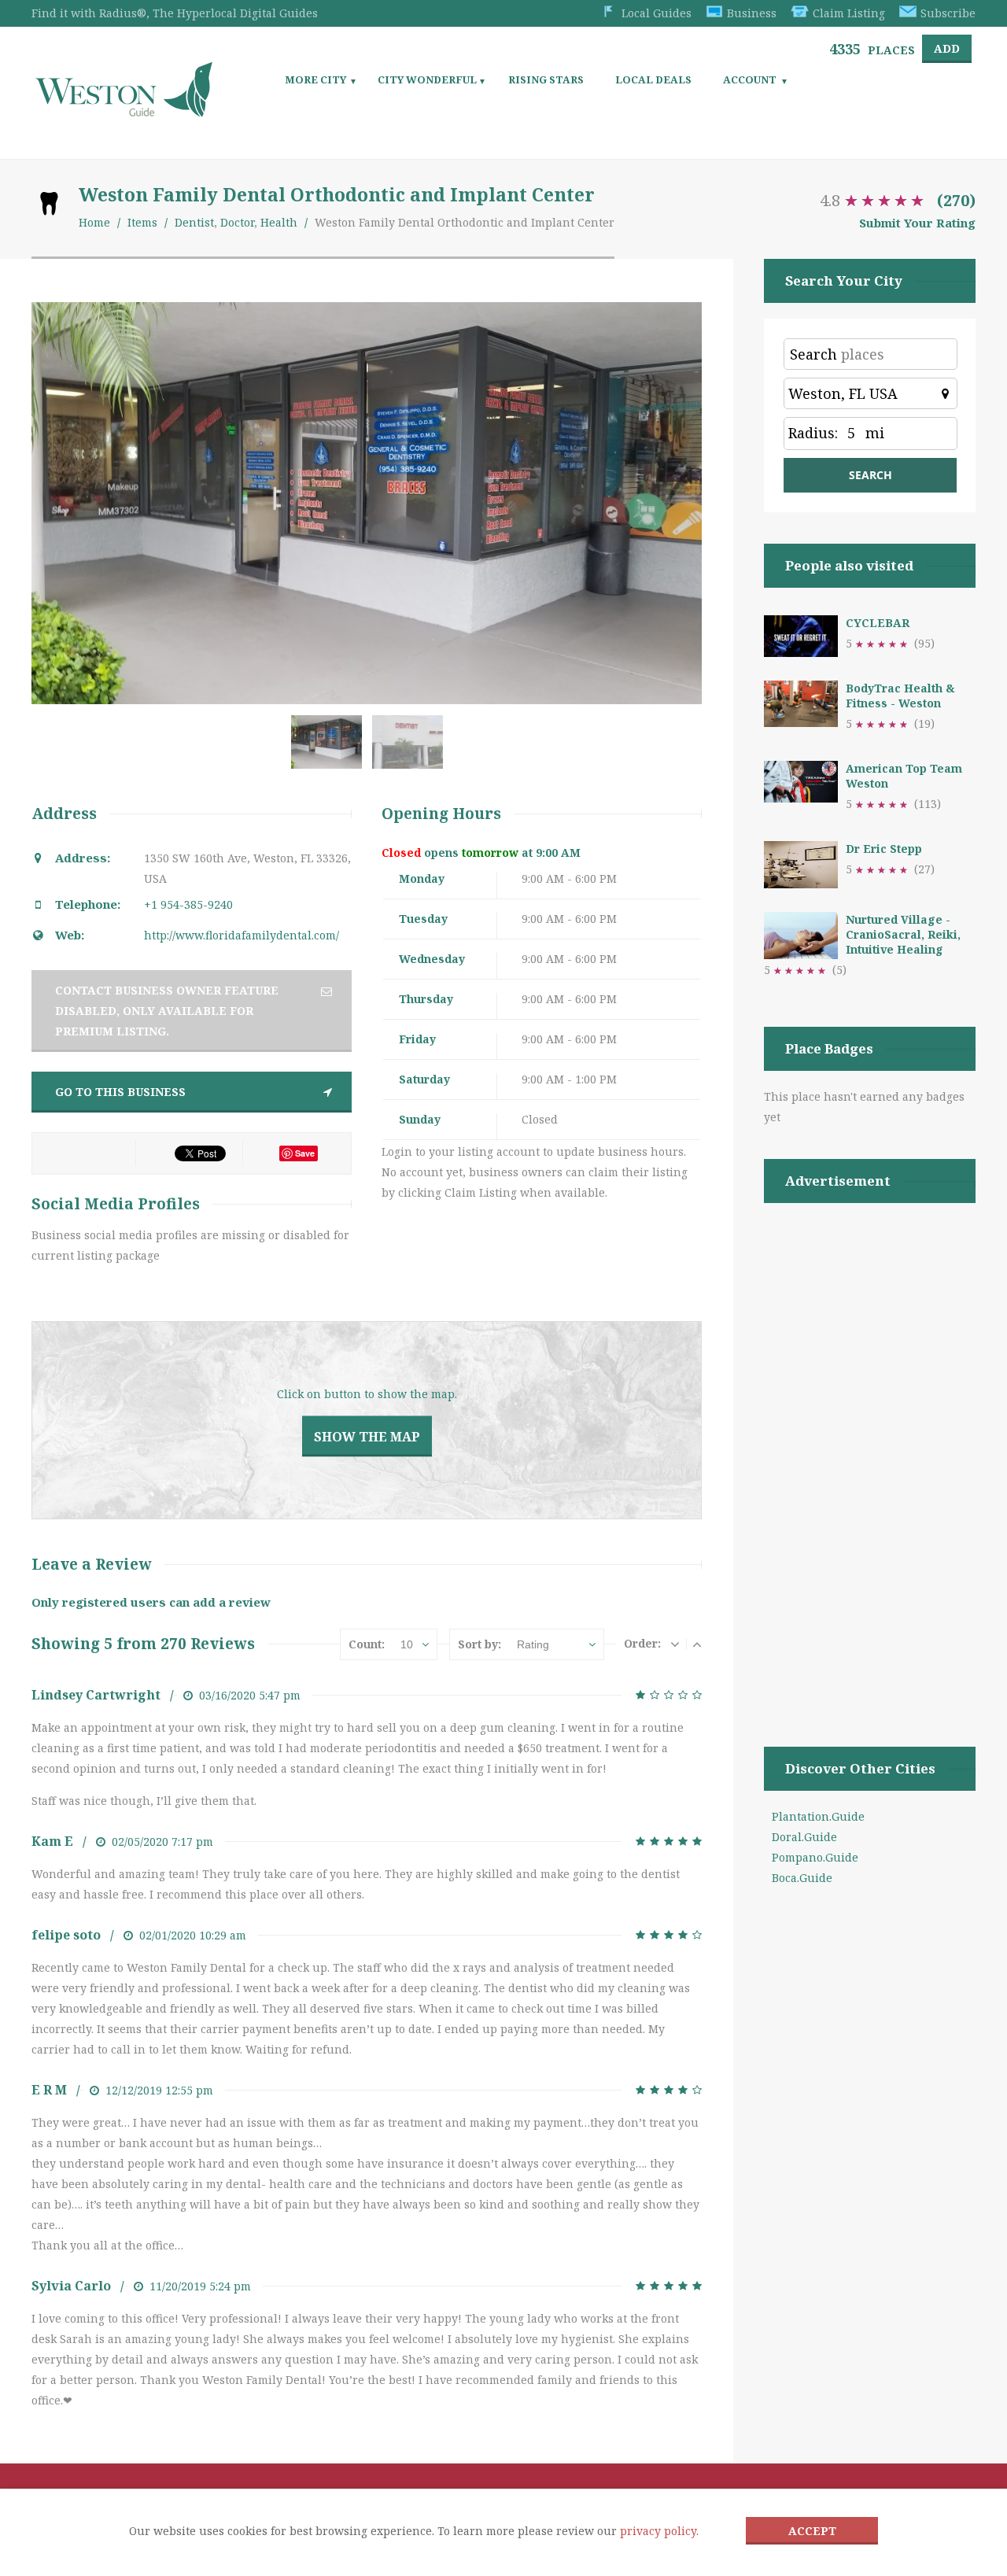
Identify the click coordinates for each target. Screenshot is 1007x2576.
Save (305, 1153)
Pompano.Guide (815, 1857)
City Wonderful (427, 79)
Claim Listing (849, 13)
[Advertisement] (870, 1455)
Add (947, 48)
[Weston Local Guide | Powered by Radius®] (124, 111)
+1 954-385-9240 (188, 904)
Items (142, 222)
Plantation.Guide (818, 1816)
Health (279, 222)
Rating (533, 1644)
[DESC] (675, 1644)
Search (813, 354)
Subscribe (948, 13)
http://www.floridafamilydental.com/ (242, 935)
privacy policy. (659, 2531)
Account (750, 79)
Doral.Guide (804, 1837)
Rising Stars (546, 79)
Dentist (194, 222)
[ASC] (697, 1644)
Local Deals (653, 79)
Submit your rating (917, 223)
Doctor (237, 222)
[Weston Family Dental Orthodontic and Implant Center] (330, 750)
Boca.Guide (802, 1878)
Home (94, 222)
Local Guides (657, 13)
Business (752, 13)
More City (315, 79)
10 (407, 1644)
